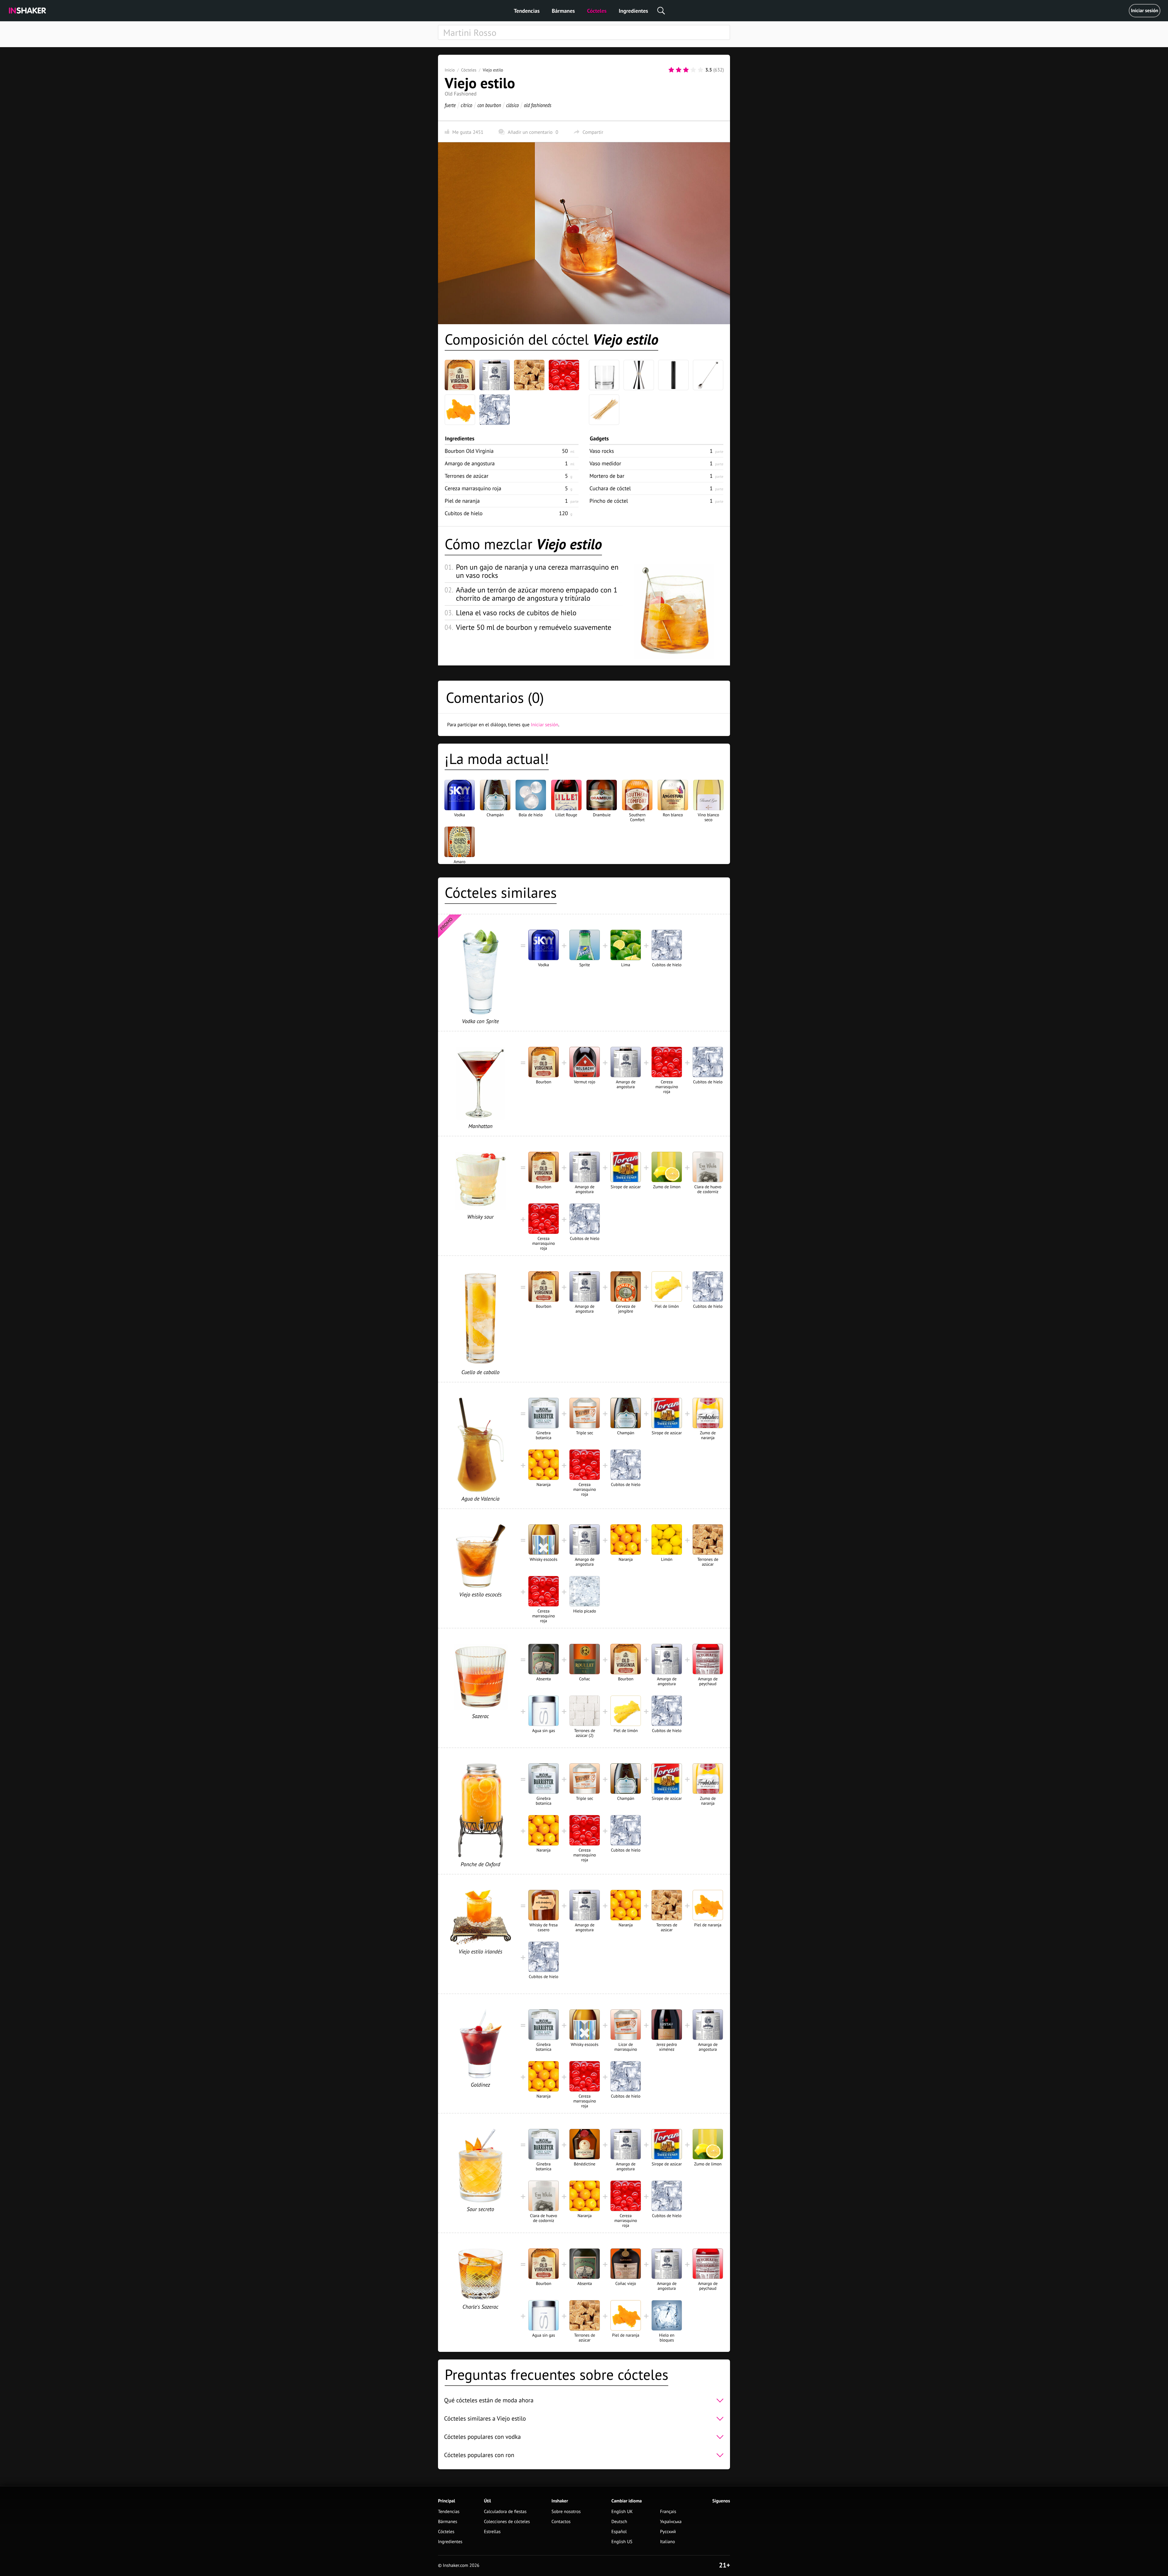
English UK (622, 2512)
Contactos (561, 2522)
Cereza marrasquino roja (473, 488)
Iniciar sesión (1145, 11)
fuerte (450, 105)
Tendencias (527, 11)
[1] (671, 70)
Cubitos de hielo (464, 513)
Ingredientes (633, 11)
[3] (686, 70)
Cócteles (597, 11)
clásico (513, 105)
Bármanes (563, 11)
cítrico (467, 105)
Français (668, 2512)
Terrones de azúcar (467, 476)
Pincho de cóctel (609, 501)
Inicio (450, 70)
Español (619, 2532)
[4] (693, 70)
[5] (700, 70)
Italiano (667, 2542)
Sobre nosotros (566, 2512)
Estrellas (492, 2532)
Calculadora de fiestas (505, 2512)
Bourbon (469, 451)
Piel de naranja (462, 501)
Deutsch (619, 2522)
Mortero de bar (607, 476)
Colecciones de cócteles (507, 2522)
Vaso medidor (605, 463)
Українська (671, 2522)
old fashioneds (537, 105)
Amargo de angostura (470, 463)
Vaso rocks (602, 451)
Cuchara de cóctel (610, 488)
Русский (668, 2532)
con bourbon (489, 105)
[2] (679, 70)
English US (622, 2542)
